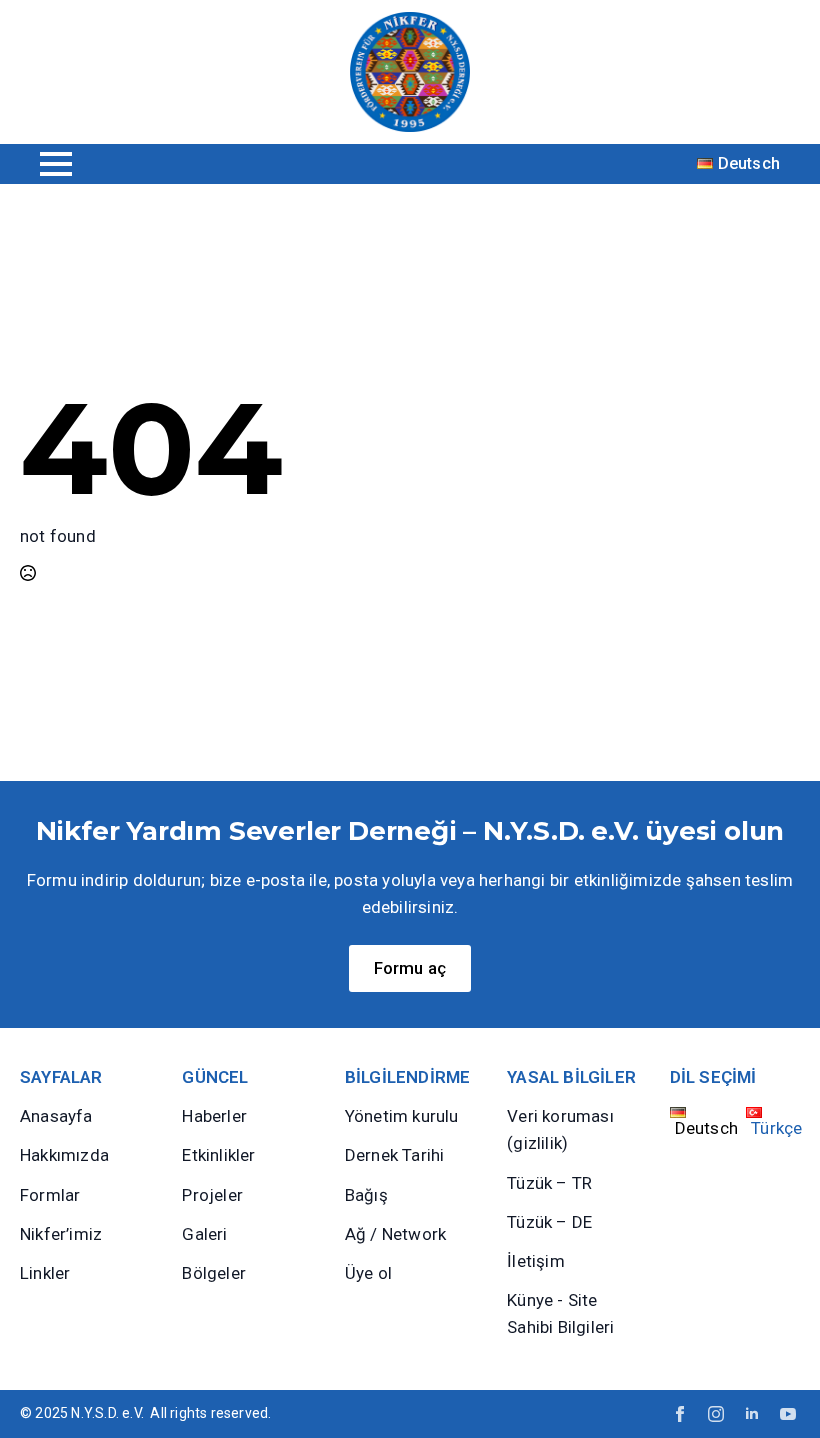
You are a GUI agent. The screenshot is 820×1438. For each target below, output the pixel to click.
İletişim (536, 1261)
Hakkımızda (64, 1155)
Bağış (366, 1195)
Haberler (214, 1116)
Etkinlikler (218, 1155)
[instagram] (716, 1414)
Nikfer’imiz (61, 1234)
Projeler (212, 1195)
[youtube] (788, 1414)
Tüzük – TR (549, 1183)
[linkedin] (752, 1414)
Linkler (45, 1273)
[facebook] (680, 1414)
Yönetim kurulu (402, 1116)
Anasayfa (56, 1116)
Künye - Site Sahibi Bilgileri (560, 1313)
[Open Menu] (56, 164)
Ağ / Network (395, 1234)
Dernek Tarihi (395, 1155)
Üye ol (368, 1273)
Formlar (50, 1195)
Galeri (204, 1234)
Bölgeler (214, 1273)
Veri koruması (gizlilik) (560, 1129)
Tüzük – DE (549, 1222)
